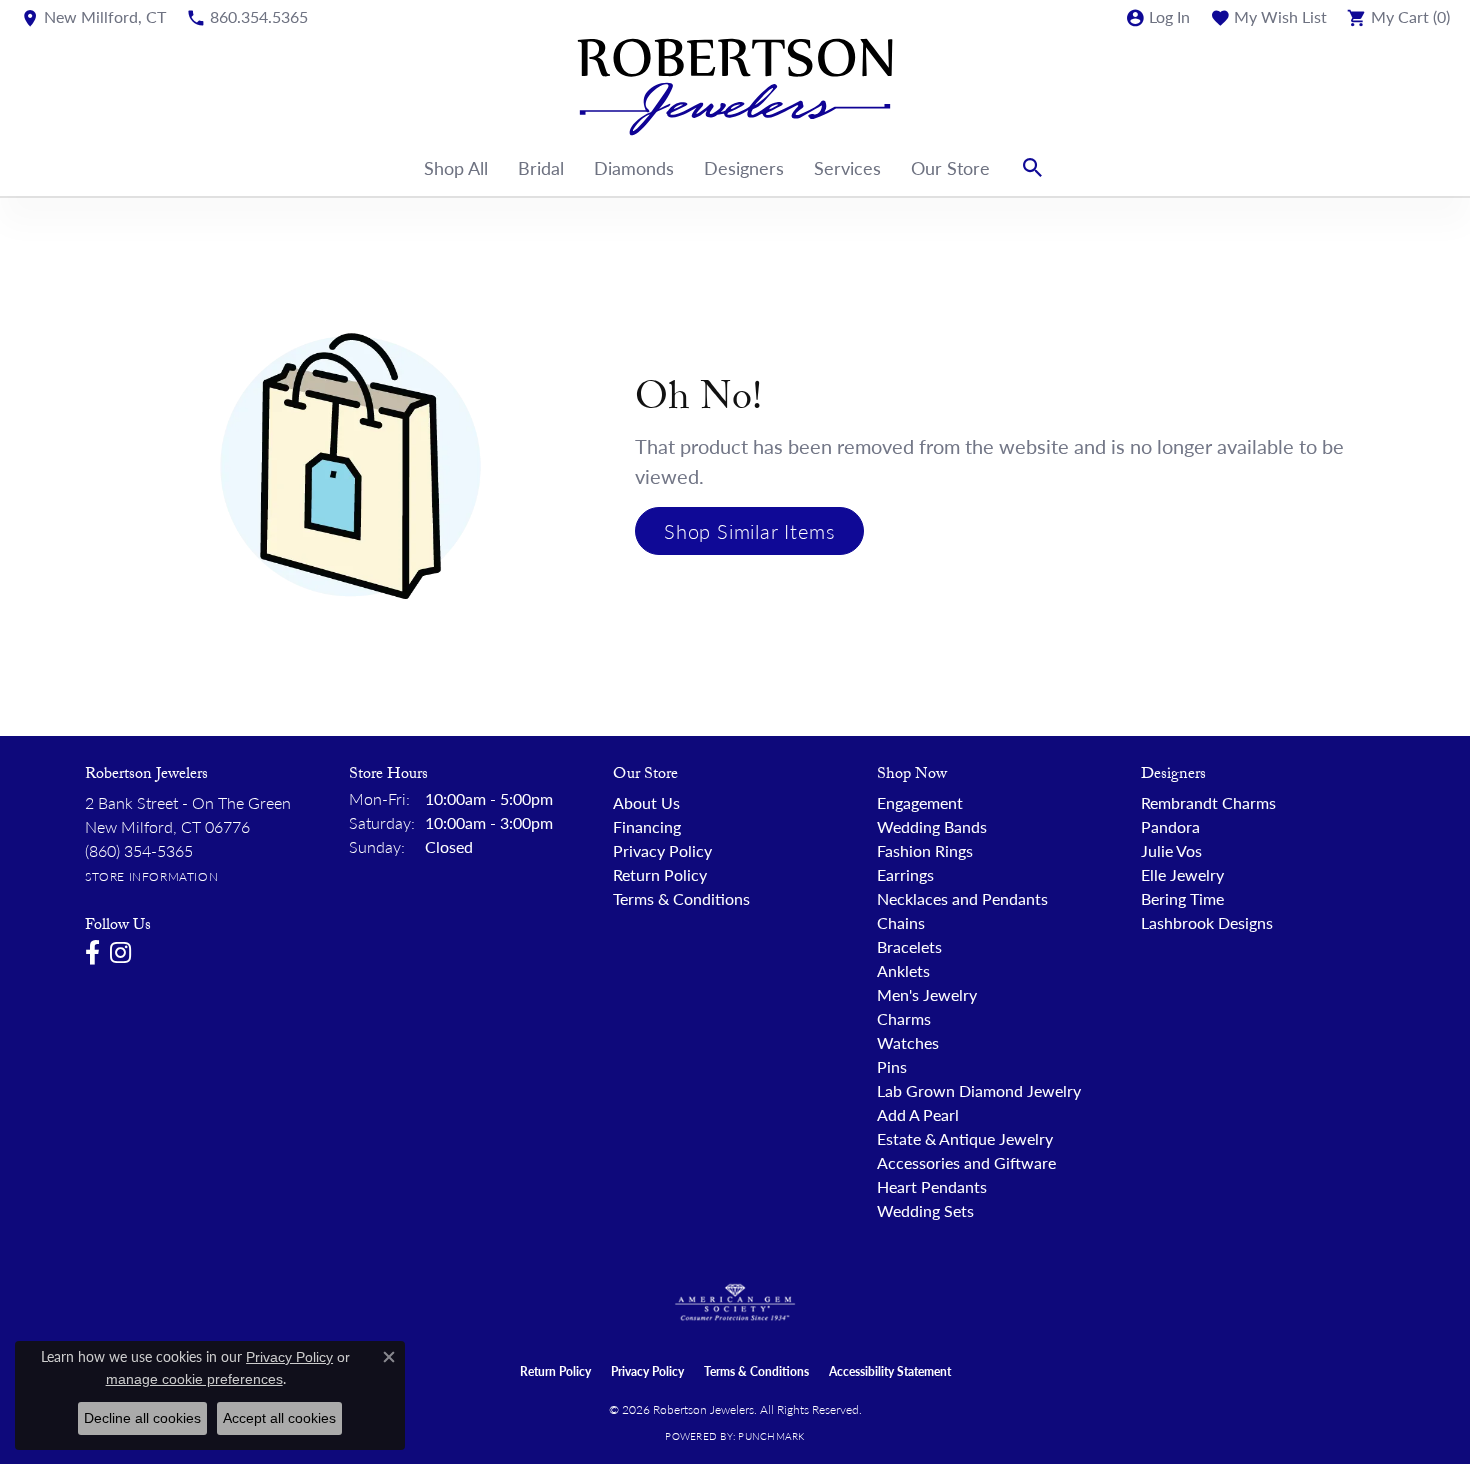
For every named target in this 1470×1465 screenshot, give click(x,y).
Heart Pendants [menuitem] (932, 1186)
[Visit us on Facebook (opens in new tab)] (92, 953)
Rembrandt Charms (1208, 802)
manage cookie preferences (194, 1379)
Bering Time (1182, 898)
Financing (647, 826)
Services (847, 167)
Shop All (456, 167)
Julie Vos (1171, 850)
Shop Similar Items (749, 531)
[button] (1157, 17)
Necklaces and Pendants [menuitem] (962, 898)
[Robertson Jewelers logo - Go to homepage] (735, 87)
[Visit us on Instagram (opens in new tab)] (120, 953)
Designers (744, 167)
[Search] (1033, 168)
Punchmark (771, 1436)
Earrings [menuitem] (905, 874)
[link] (93, 17)
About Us (646, 802)
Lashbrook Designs (1207, 922)
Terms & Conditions (681, 898)
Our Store (950, 167)
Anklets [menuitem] (903, 970)
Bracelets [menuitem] (909, 946)
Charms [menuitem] (904, 1018)
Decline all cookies (142, 1418)
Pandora (1170, 826)
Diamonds (634, 167)
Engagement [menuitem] (920, 802)
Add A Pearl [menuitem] (918, 1114)
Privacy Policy (662, 850)
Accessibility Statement (890, 1371)
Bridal (541, 167)
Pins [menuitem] (892, 1066)
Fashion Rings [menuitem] (925, 850)
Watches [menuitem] (908, 1042)
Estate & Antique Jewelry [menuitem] (965, 1138)
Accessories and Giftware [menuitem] (966, 1162)
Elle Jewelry (1182, 874)
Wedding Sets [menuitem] (925, 1210)
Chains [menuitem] (901, 922)
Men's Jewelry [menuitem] (927, 994)
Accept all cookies (279, 1418)
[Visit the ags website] (735, 1303)
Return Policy (660, 874)
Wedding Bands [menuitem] (932, 826)
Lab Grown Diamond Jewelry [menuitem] (979, 1090)
